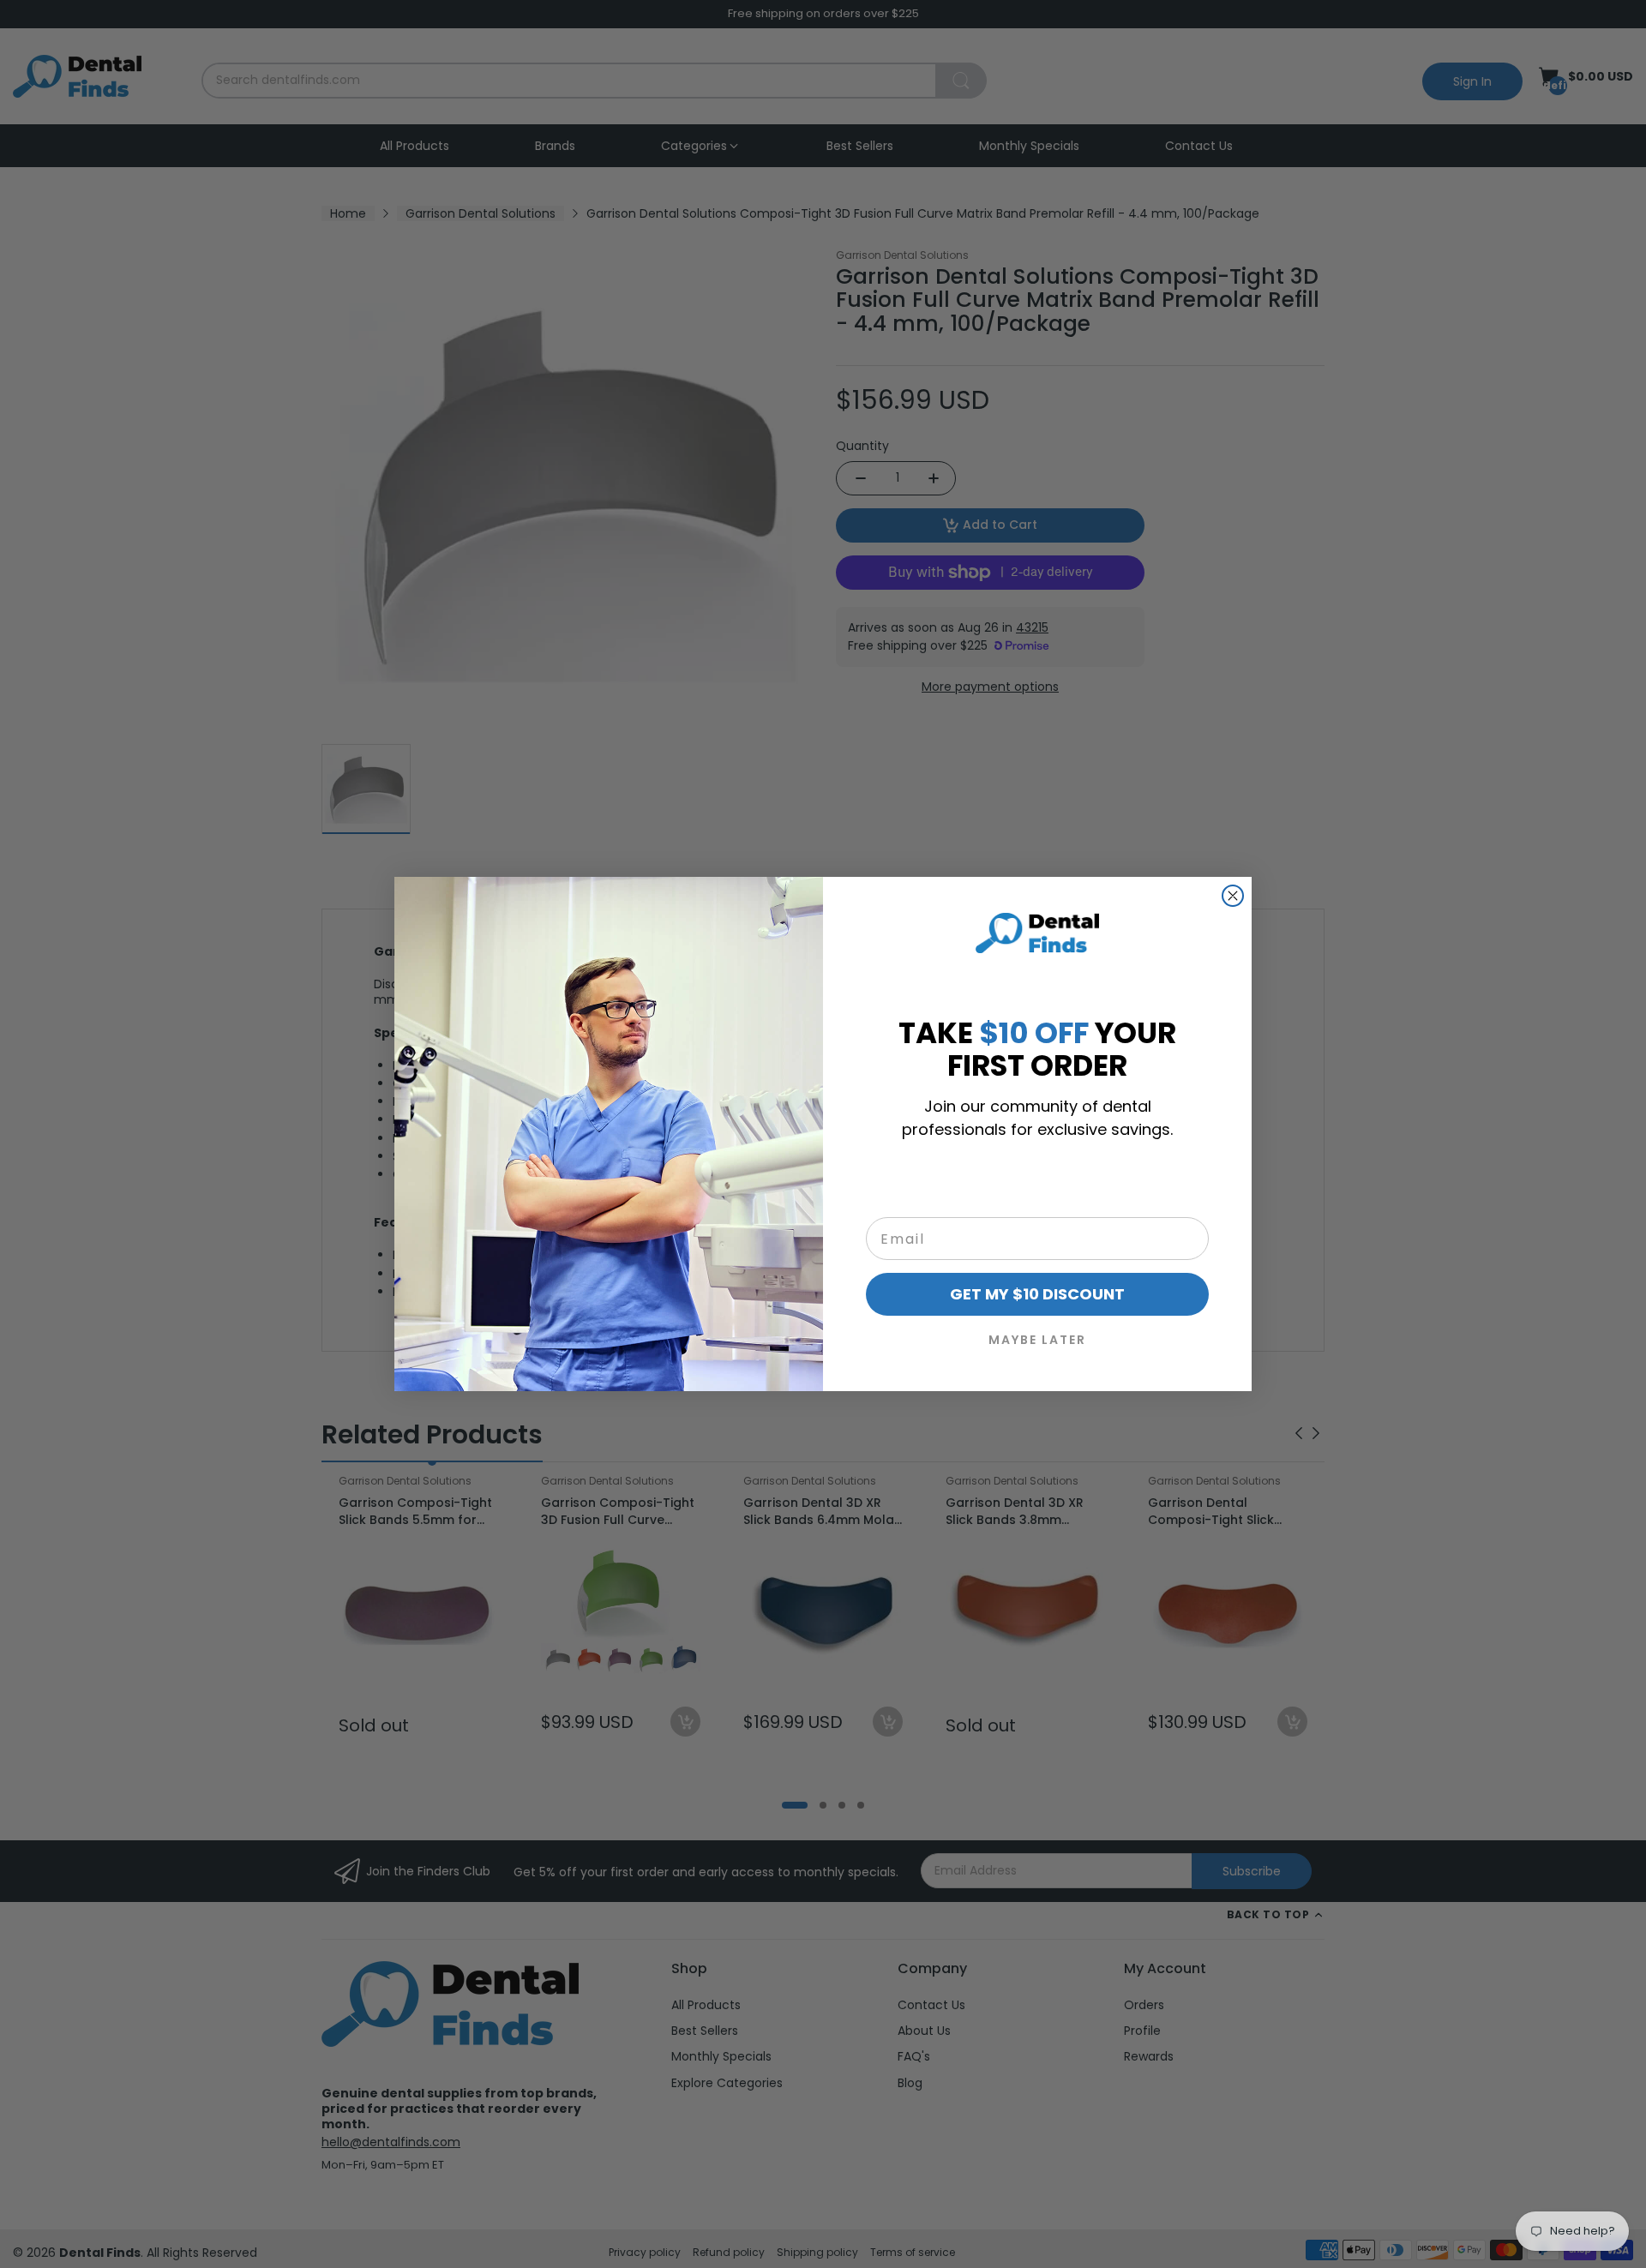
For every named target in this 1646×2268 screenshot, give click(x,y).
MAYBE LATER (1037, 1340)
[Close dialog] (1233, 896)
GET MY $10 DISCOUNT (1037, 1294)
